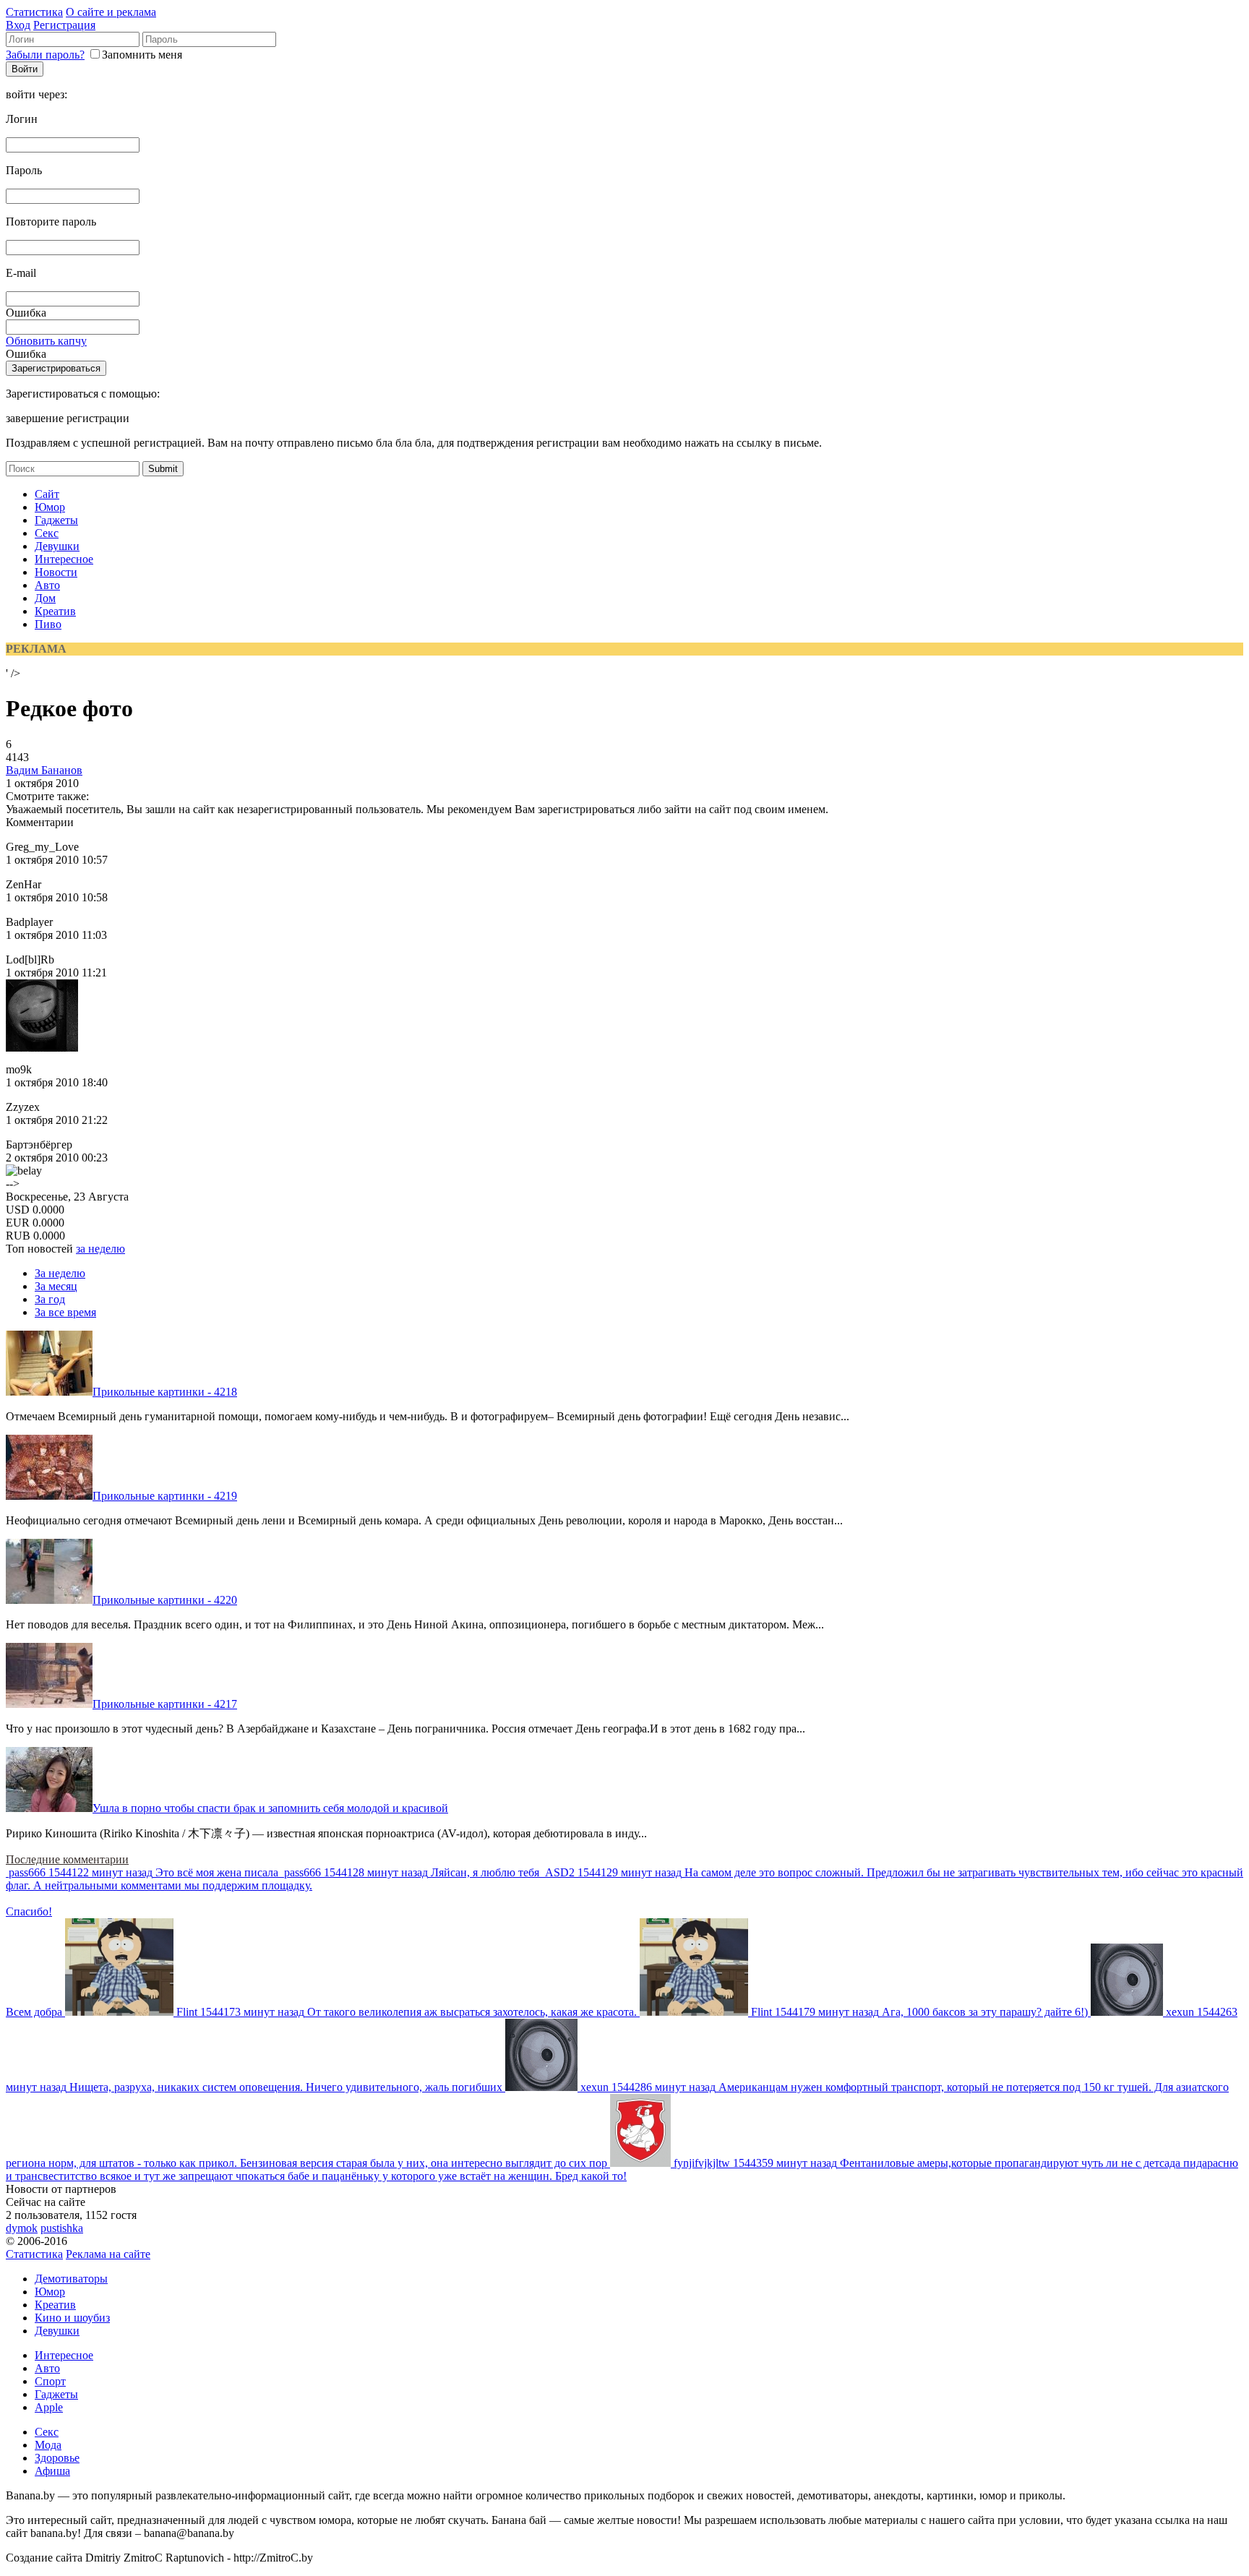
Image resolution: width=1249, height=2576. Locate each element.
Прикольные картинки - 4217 (165, 1704)
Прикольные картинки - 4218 (165, 1392)
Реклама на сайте (108, 2254)
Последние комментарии (67, 1859)
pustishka (62, 2228)
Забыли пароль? (45, 55)
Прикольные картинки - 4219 (165, 1496)
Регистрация (64, 25)
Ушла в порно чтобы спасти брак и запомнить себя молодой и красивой (270, 1808)
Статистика (34, 12)
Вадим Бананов (44, 770)
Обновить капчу (46, 341)
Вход (18, 25)
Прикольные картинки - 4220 (165, 1600)
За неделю (60, 1273)
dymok (22, 2228)
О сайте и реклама (111, 12)
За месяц (56, 1286)
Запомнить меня (142, 55)
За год (50, 1299)
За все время (65, 1312)
